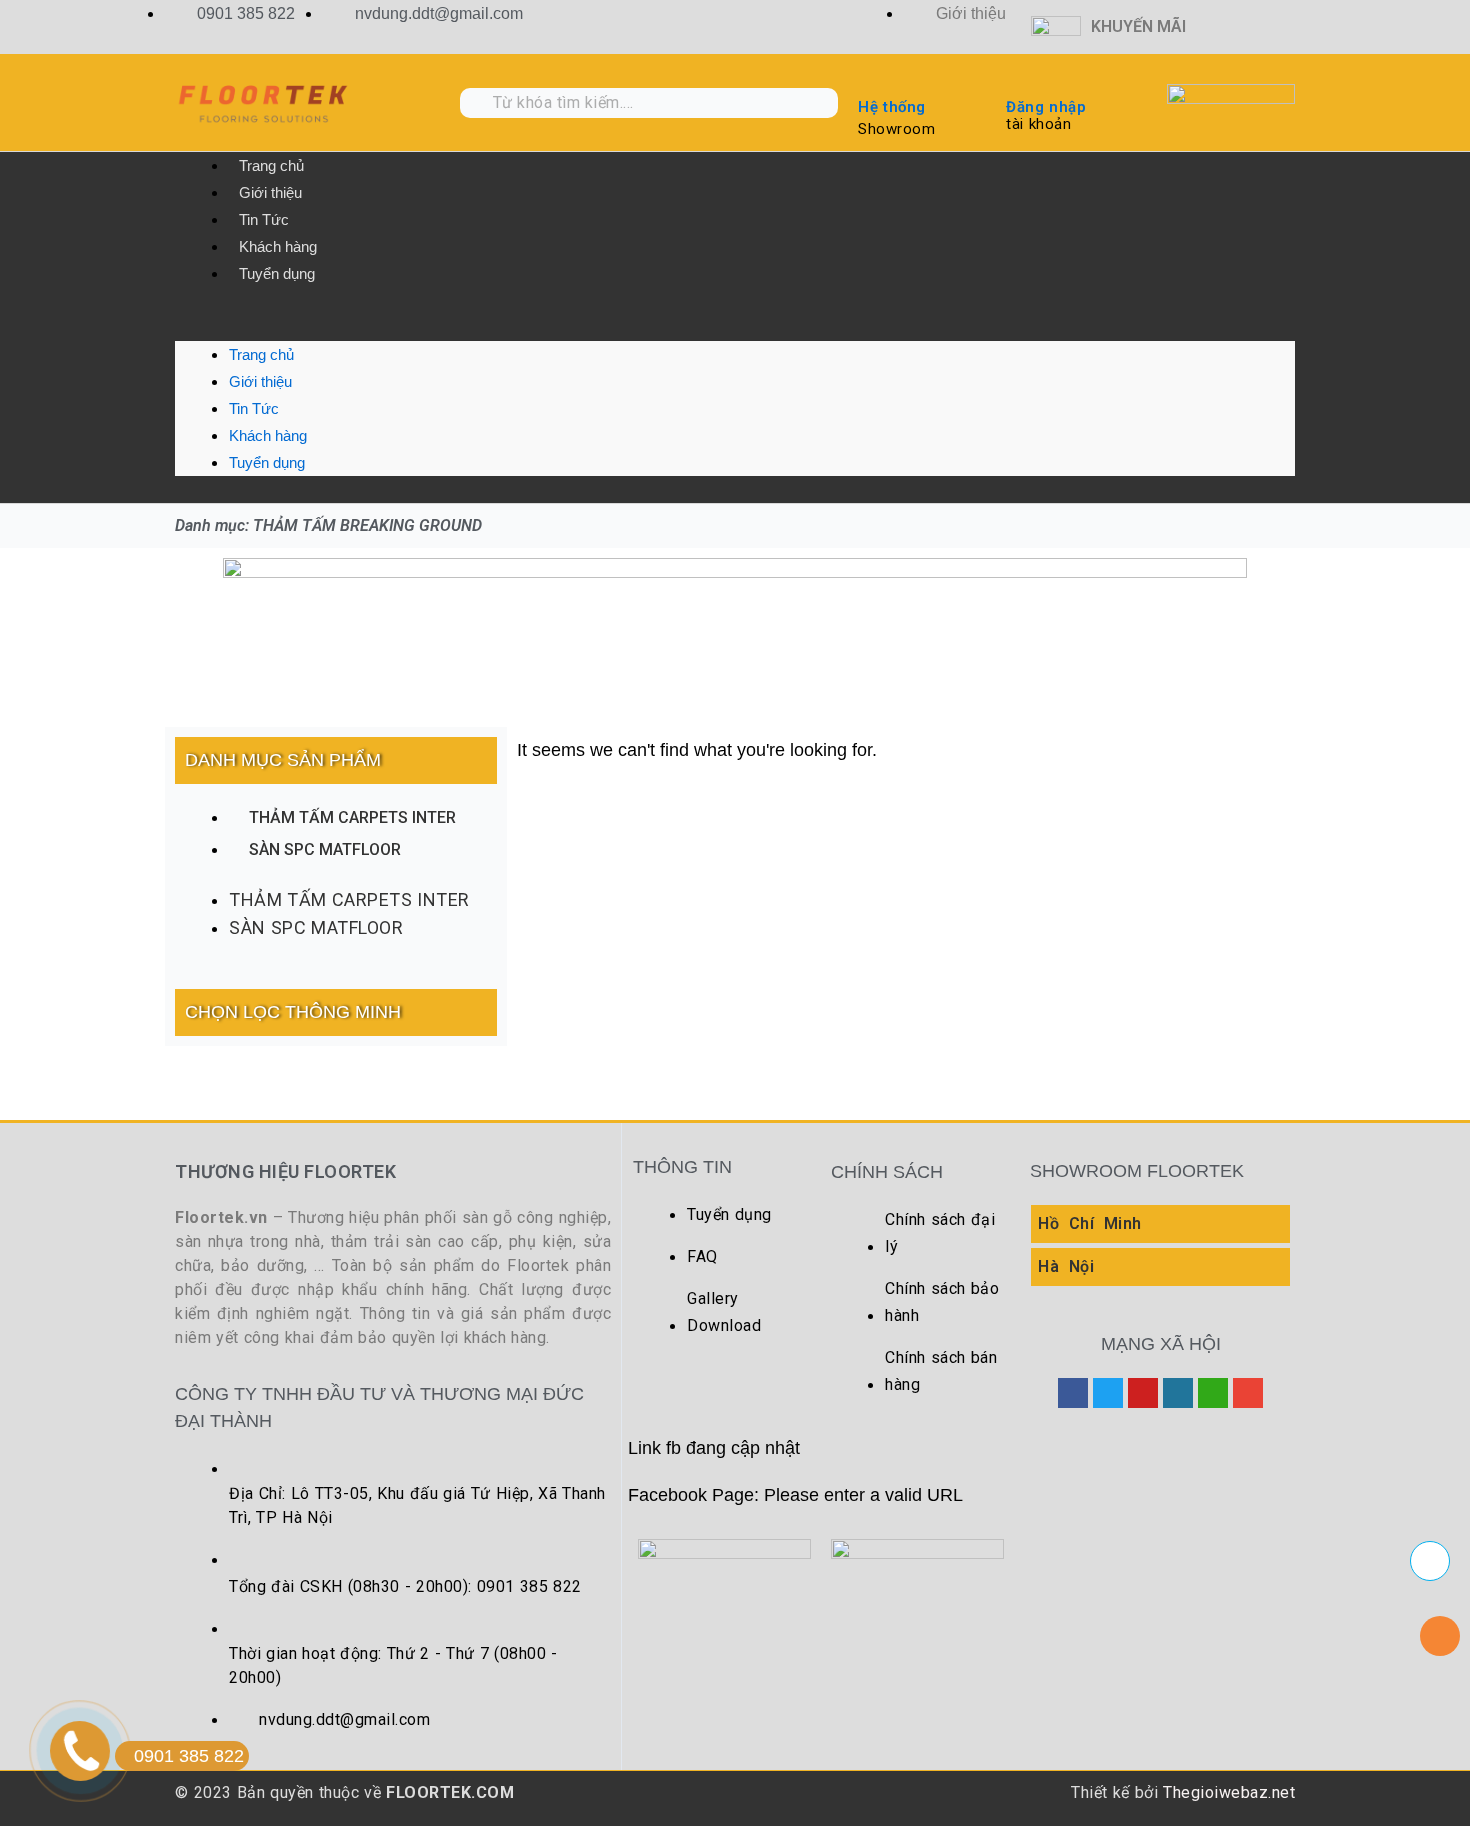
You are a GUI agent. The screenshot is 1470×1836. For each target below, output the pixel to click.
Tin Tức (264, 219)
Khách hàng (278, 246)
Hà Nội (1066, 1266)
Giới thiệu (270, 192)
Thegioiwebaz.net (1229, 1792)
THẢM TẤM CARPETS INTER (352, 817)
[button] (735, 327)
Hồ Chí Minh (1090, 1223)
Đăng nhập (1046, 107)
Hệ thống (892, 107)
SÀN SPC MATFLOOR (325, 849)
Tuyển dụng (277, 273)
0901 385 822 (189, 1756)
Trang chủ (271, 165)
